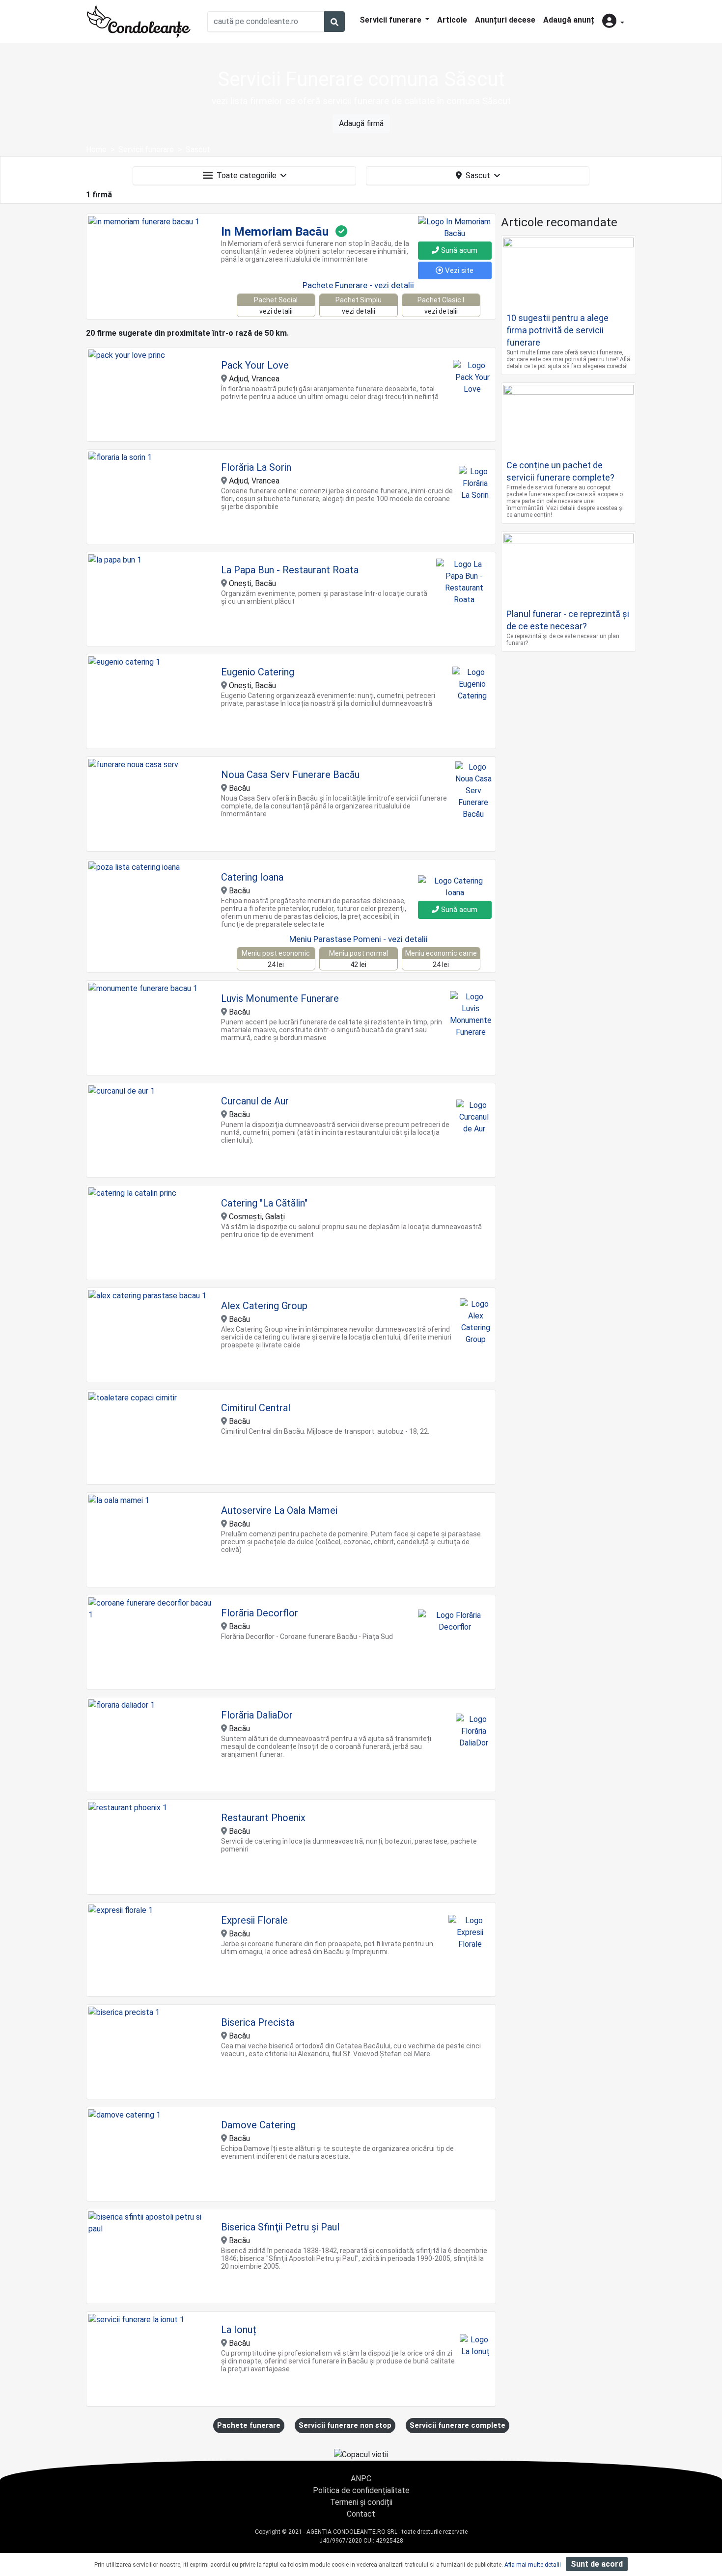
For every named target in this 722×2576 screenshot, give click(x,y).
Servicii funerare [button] (391, 20)
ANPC (361, 2479)
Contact (361, 2514)
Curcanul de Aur (255, 1101)
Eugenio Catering (258, 672)
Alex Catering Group (264, 1306)
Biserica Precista (258, 2022)
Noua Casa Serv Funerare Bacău (290, 775)
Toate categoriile (247, 175)
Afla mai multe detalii (533, 2565)
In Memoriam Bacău (275, 232)
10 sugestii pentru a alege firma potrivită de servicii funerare (557, 330)
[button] (613, 22)
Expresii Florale (254, 1920)
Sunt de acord (597, 2564)
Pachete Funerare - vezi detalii (358, 285)
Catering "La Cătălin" (264, 1203)
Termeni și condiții (361, 2502)
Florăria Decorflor (260, 1613)
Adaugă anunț (569, 20)
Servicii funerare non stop (345, 2425)
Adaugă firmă (361, 123)
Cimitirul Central (256, 1408)
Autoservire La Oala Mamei (279, 1510)
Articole (452, 20)
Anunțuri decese (505, 20)
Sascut (478, 175)
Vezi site (458, 270)
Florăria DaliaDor (257, 1715)
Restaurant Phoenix (263, 1818)
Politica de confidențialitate (361, 2490)
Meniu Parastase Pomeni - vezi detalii (359, 939)
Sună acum (458, 250)
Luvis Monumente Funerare (280, 998)
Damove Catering (258, 2125)
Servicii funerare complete (458, 2425)
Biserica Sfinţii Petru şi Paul (280, 2227)
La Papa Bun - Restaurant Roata (290, 570)
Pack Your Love (255, 365)
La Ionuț (239, 2330)
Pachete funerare (249, 2425)
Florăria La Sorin (256, 467)
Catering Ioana (252, 877)
